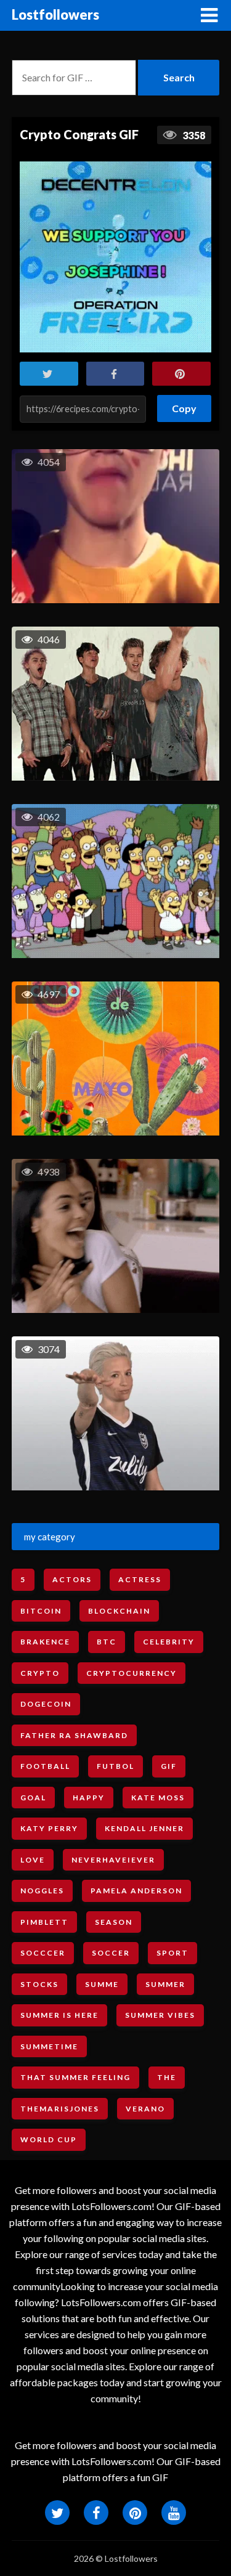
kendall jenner (144, 1828)
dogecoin (46, 1704)
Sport (172, 1953)
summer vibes (160, 2015)
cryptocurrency (132, 1673)
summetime (49, 2046)
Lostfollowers (55, 14)
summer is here (59, 2015)
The (167, 2077)
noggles (42, 1891)
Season (114, 1922)
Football (45, 1766)
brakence (45, 1642)
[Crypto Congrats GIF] (115, 257)
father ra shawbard (74, 1735)
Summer (165, 1984)
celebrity (169, 1642)
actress (140, 1579)
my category (50, 1537)
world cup (49, 2139)
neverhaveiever (113, 1860)
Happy (89, 1798)
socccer (43, 1953)
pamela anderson (136, 1891)
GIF (169, 1766)
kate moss (158, 1798)
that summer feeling (75, 2077)
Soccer (111, 1953)
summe (102, 1984)
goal (33, 1798)
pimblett (44, 1922)
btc (107, 1642)
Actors (72, 1579)
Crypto (40, 1673)
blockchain (119, 1611)
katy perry (49, 1828)
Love (33, 1860)
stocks (39, 1984)
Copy (184, 404)
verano (145, 2109)
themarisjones (60, 2109)
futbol (115, 1766)
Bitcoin (41, 1611)
